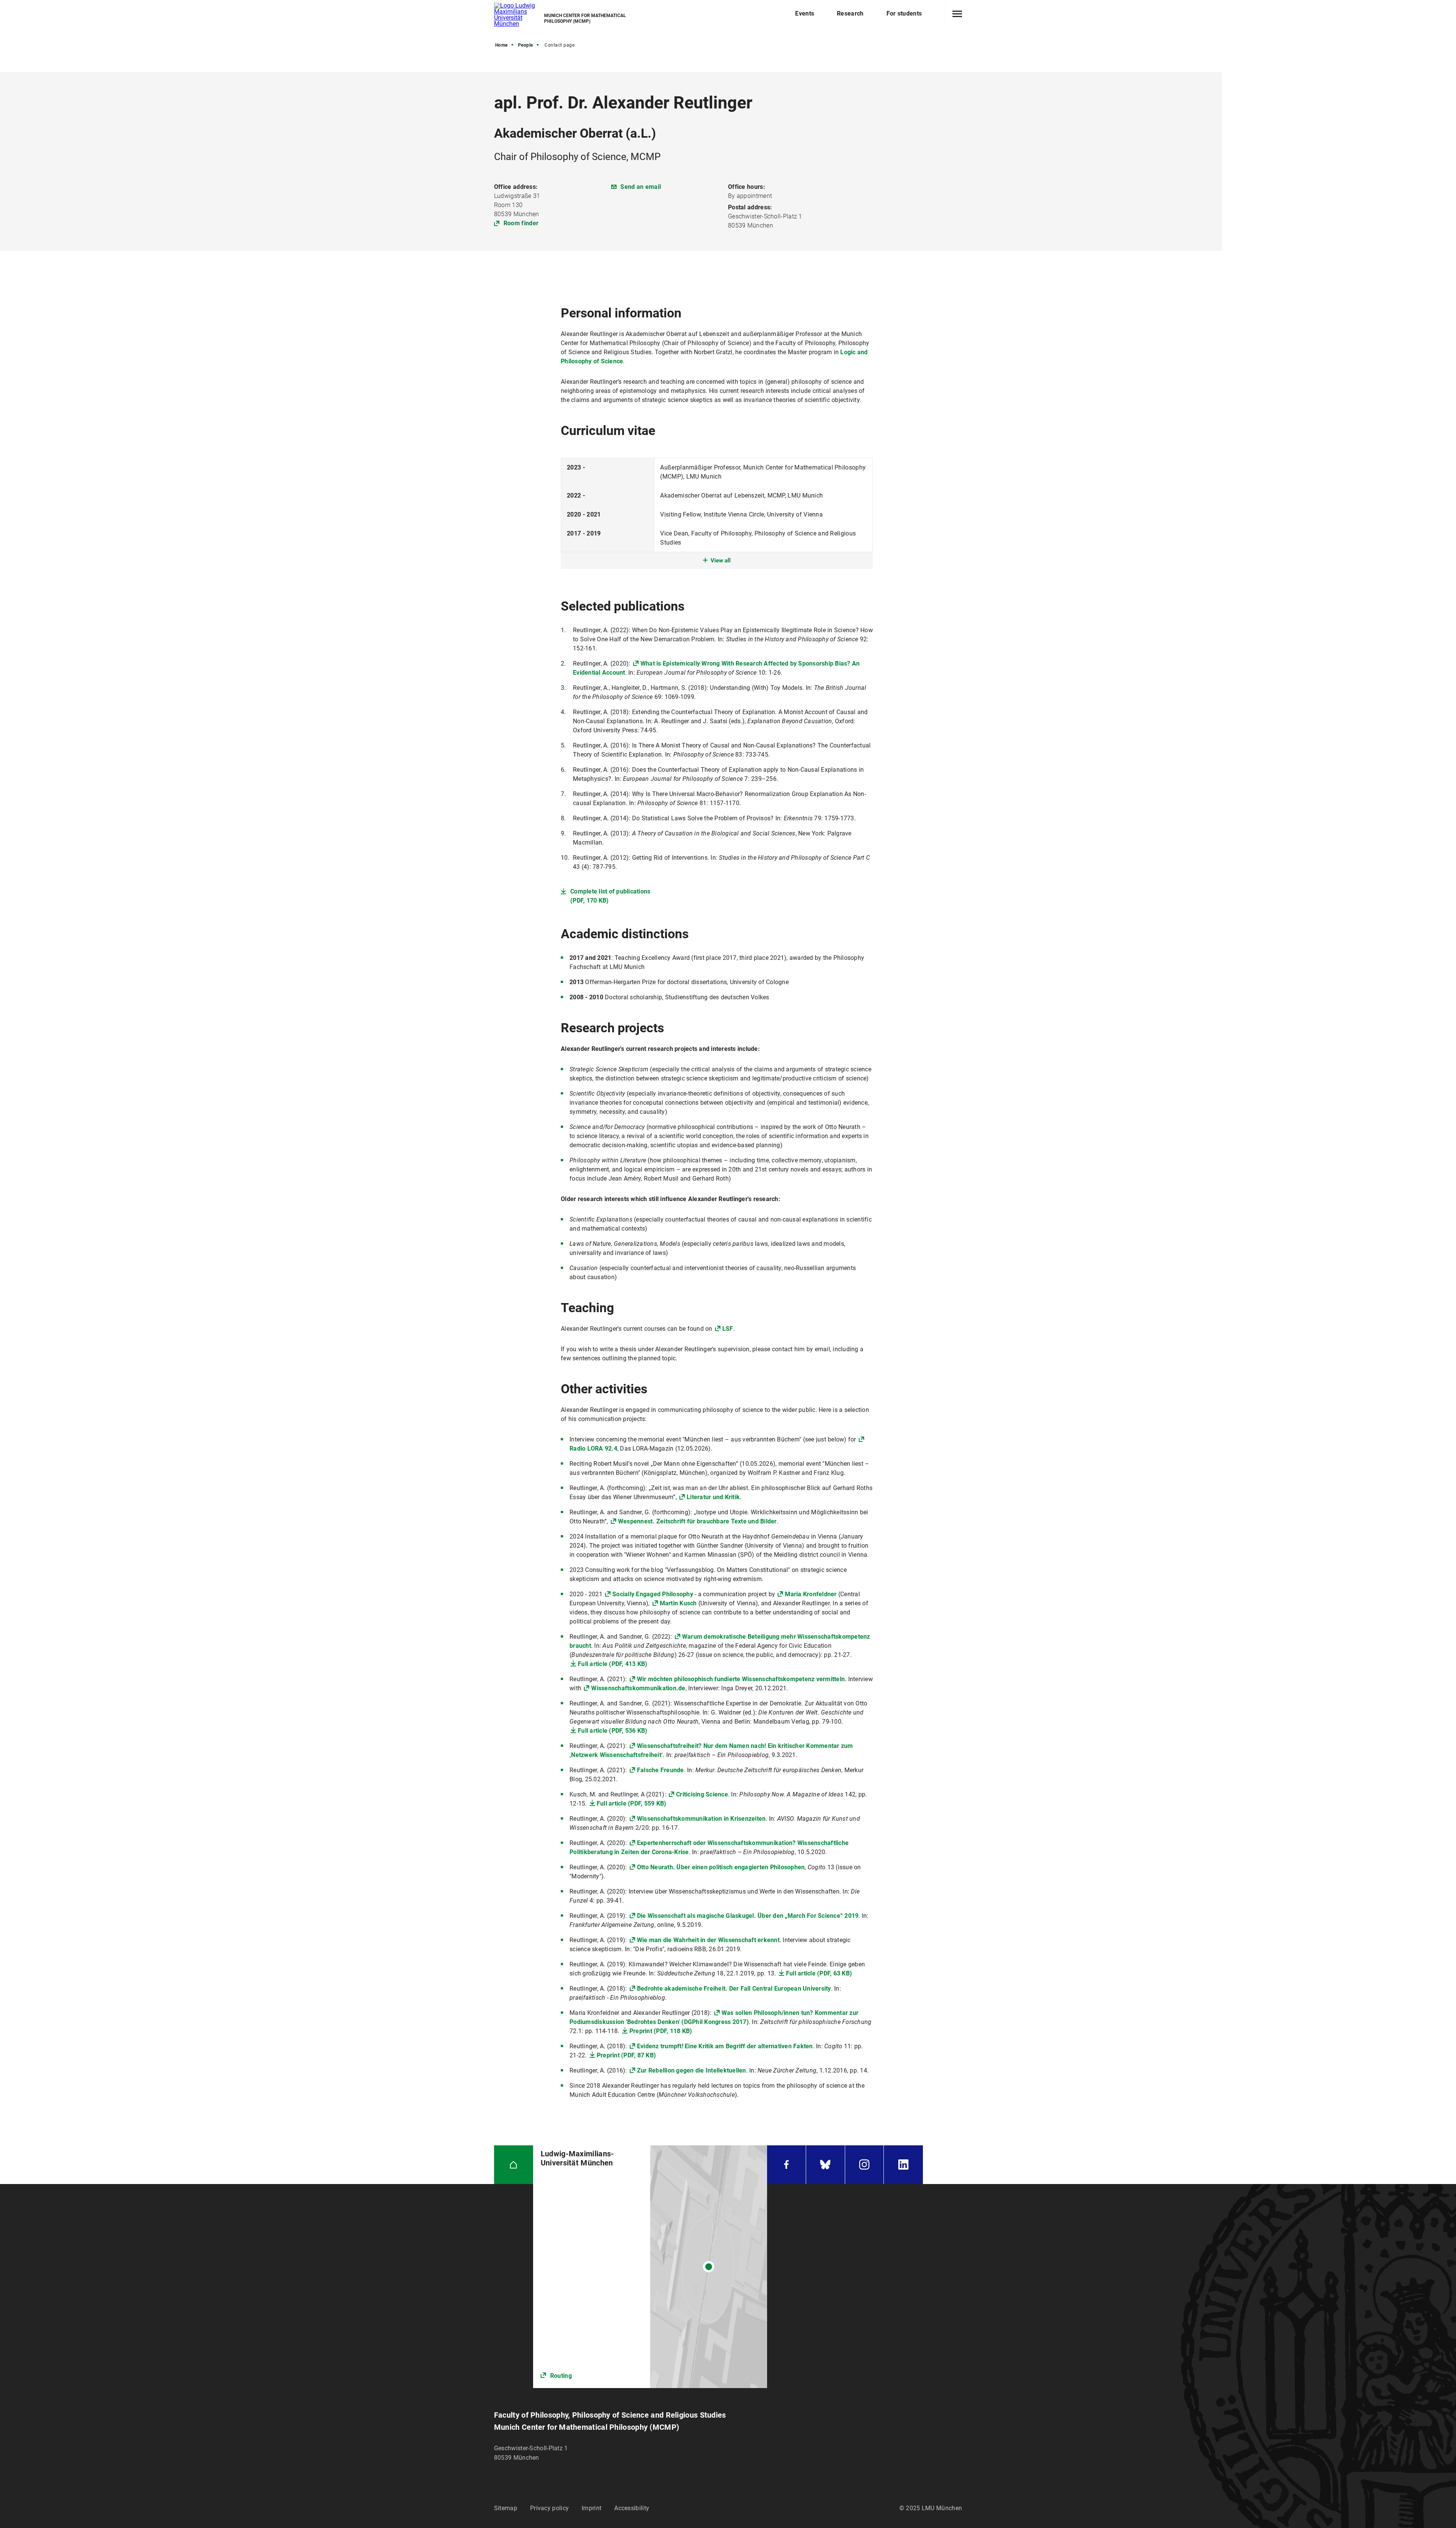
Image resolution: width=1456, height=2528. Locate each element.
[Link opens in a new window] (650, 2267)
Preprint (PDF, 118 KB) (661, 2031)
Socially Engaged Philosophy (653, 1594)
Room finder (521, 223)
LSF (728, 1329)
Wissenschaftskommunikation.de (638, 1688)
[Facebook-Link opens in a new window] (786, 2165)
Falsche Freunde (661, 1770)
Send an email (641, 187)
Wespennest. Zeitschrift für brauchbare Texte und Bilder (697, 1521)
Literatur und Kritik (713, 1497)
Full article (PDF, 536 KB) (613, 1731)
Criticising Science (702, 1794)
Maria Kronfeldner (811, 1594)
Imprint (591, 2508)
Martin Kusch (678, 1603)
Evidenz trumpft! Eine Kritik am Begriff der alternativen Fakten (725, 2046)
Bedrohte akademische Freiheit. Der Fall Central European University (734, 1989)
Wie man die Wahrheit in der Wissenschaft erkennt (708, 1940)
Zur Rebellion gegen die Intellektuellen (692, 2070)
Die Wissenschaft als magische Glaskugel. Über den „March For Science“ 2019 (748, 1916)
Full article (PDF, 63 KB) (819, 1973)
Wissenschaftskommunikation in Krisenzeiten (701, 1819)
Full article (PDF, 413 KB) (613, 1664)
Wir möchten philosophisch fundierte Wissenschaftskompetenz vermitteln (741, 1679)
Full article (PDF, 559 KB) (632, 1803)
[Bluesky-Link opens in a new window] (825, 2165)
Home (501, 45)
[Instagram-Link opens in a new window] (864, 2165)
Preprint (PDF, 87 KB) (626, 2055)
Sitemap (506, 2508)
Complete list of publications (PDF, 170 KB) (610, 896)
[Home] (514, 2165)
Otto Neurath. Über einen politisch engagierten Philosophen (721, 1867)
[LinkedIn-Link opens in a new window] (903, 2165)
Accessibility (632, 2508)
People (526, 45)
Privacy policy (549, 2508)
